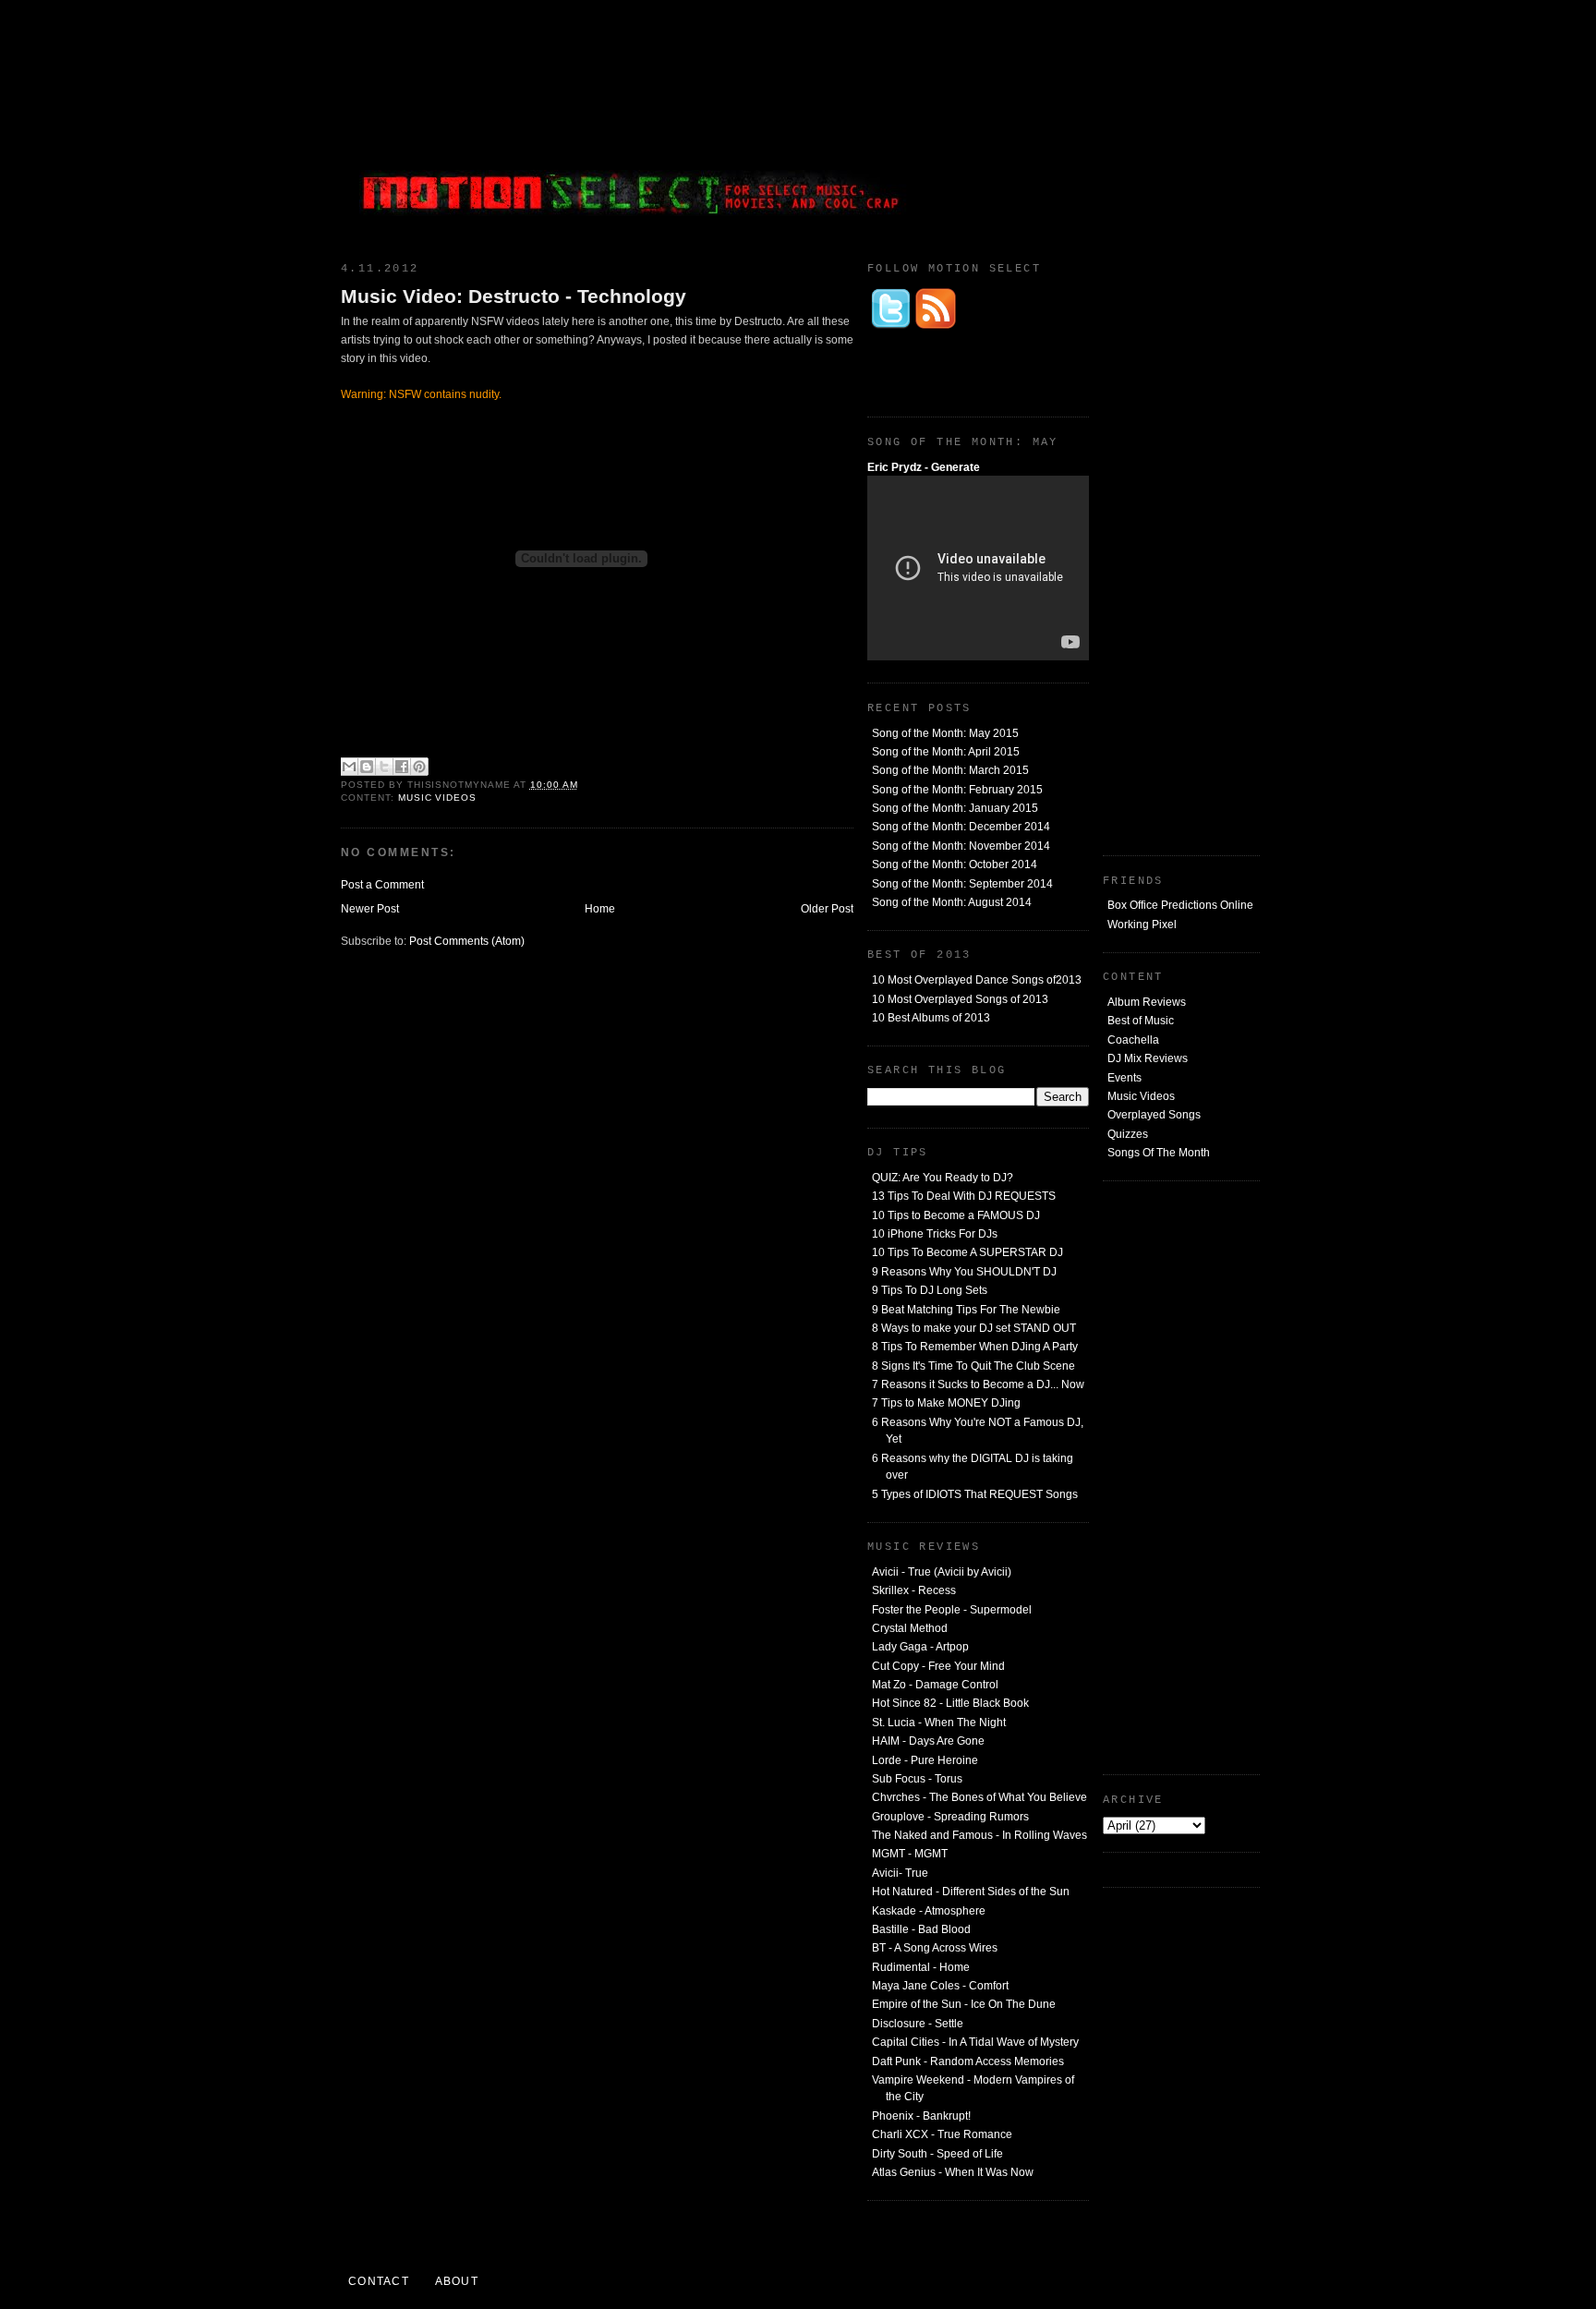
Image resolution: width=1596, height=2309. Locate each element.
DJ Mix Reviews (1148, 1058)
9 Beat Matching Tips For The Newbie (966, 1310)
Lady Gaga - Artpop (920, 1647)
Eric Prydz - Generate (924, 467)
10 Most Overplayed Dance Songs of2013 (977, 980)
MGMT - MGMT (910, 1854)
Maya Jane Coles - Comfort (940, 1986)
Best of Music (1141, 1021)
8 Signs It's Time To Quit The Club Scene (973, 1366)
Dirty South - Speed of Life (937, 2154)
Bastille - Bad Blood (921, 1929)
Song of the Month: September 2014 (962, 884)
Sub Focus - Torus (917, 1779)
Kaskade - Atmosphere (929, 1911)
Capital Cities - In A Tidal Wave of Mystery (975, 2042)
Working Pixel (1142, 925)
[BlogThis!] (367, 767)
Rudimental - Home (921, 1967)
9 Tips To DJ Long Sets (930, 1290)
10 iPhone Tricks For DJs (935, 1234)
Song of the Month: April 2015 (946, 752)
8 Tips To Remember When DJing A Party (975, 1347)
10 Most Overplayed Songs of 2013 (960, 999)
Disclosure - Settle (918, 2024)
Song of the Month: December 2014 (961, 827)
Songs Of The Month (1159, 1153)
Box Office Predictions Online (1180, 905)
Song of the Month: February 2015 (957, 790)
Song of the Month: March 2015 (950, 770)
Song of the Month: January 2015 (955, 808)
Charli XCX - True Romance (942, 2134)
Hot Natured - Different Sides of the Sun (971, 1892)
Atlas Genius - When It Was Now (953, 2172)
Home (600, 909)
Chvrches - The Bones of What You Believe (979, 1797)
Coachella (1133, 1040)
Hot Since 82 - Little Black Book (950, 1703)
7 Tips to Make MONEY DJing (946, 1403)
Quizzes (1128, 1134)
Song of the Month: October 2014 (955, 864)
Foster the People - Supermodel (952, 1610)
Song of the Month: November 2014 (961, 846)
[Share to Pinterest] (419, 767)
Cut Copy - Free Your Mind (938, 1666)
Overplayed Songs (1154, 1115)
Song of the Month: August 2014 (952, 902)
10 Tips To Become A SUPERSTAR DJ (967, 1252)
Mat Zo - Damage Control (935, 1685)
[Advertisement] (1121, 125)
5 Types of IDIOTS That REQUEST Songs (975, 1494)
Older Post (827, 909)
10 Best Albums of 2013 (931, 1018)
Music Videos (1141, 1096)
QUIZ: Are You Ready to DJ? (943, 1178)
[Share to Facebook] (402, 767)
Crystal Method (910, 1628)
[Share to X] (384, 767)
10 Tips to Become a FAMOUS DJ (956, 1215)
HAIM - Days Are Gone (928, 1741)
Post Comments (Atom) (467, 941)
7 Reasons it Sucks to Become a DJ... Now (978, 1384)
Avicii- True (900, 1873)
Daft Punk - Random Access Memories (968, 2061)
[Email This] (349, 767)
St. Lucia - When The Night (939, 1723)
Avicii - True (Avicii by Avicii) (942, 1572)
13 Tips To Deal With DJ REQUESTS (964, 1196)
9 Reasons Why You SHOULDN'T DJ (964, 1272)
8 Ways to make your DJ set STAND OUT (974, 1328)
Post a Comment (382, 885)
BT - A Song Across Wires (935, 1948)
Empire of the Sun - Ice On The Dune (964, 2004)
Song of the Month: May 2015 (945, 733)
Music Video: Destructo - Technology (514, 296)
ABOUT (457, 2281)
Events (1124, 1078)
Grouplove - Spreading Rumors (950, 1817)
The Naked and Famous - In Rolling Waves (979, 1835)
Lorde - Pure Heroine (925, 1760)
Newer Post (370, 909)
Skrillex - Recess (914, 1590)
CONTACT (379, 2281)
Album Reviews (1147, 1002)
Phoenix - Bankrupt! (921, 2116)
